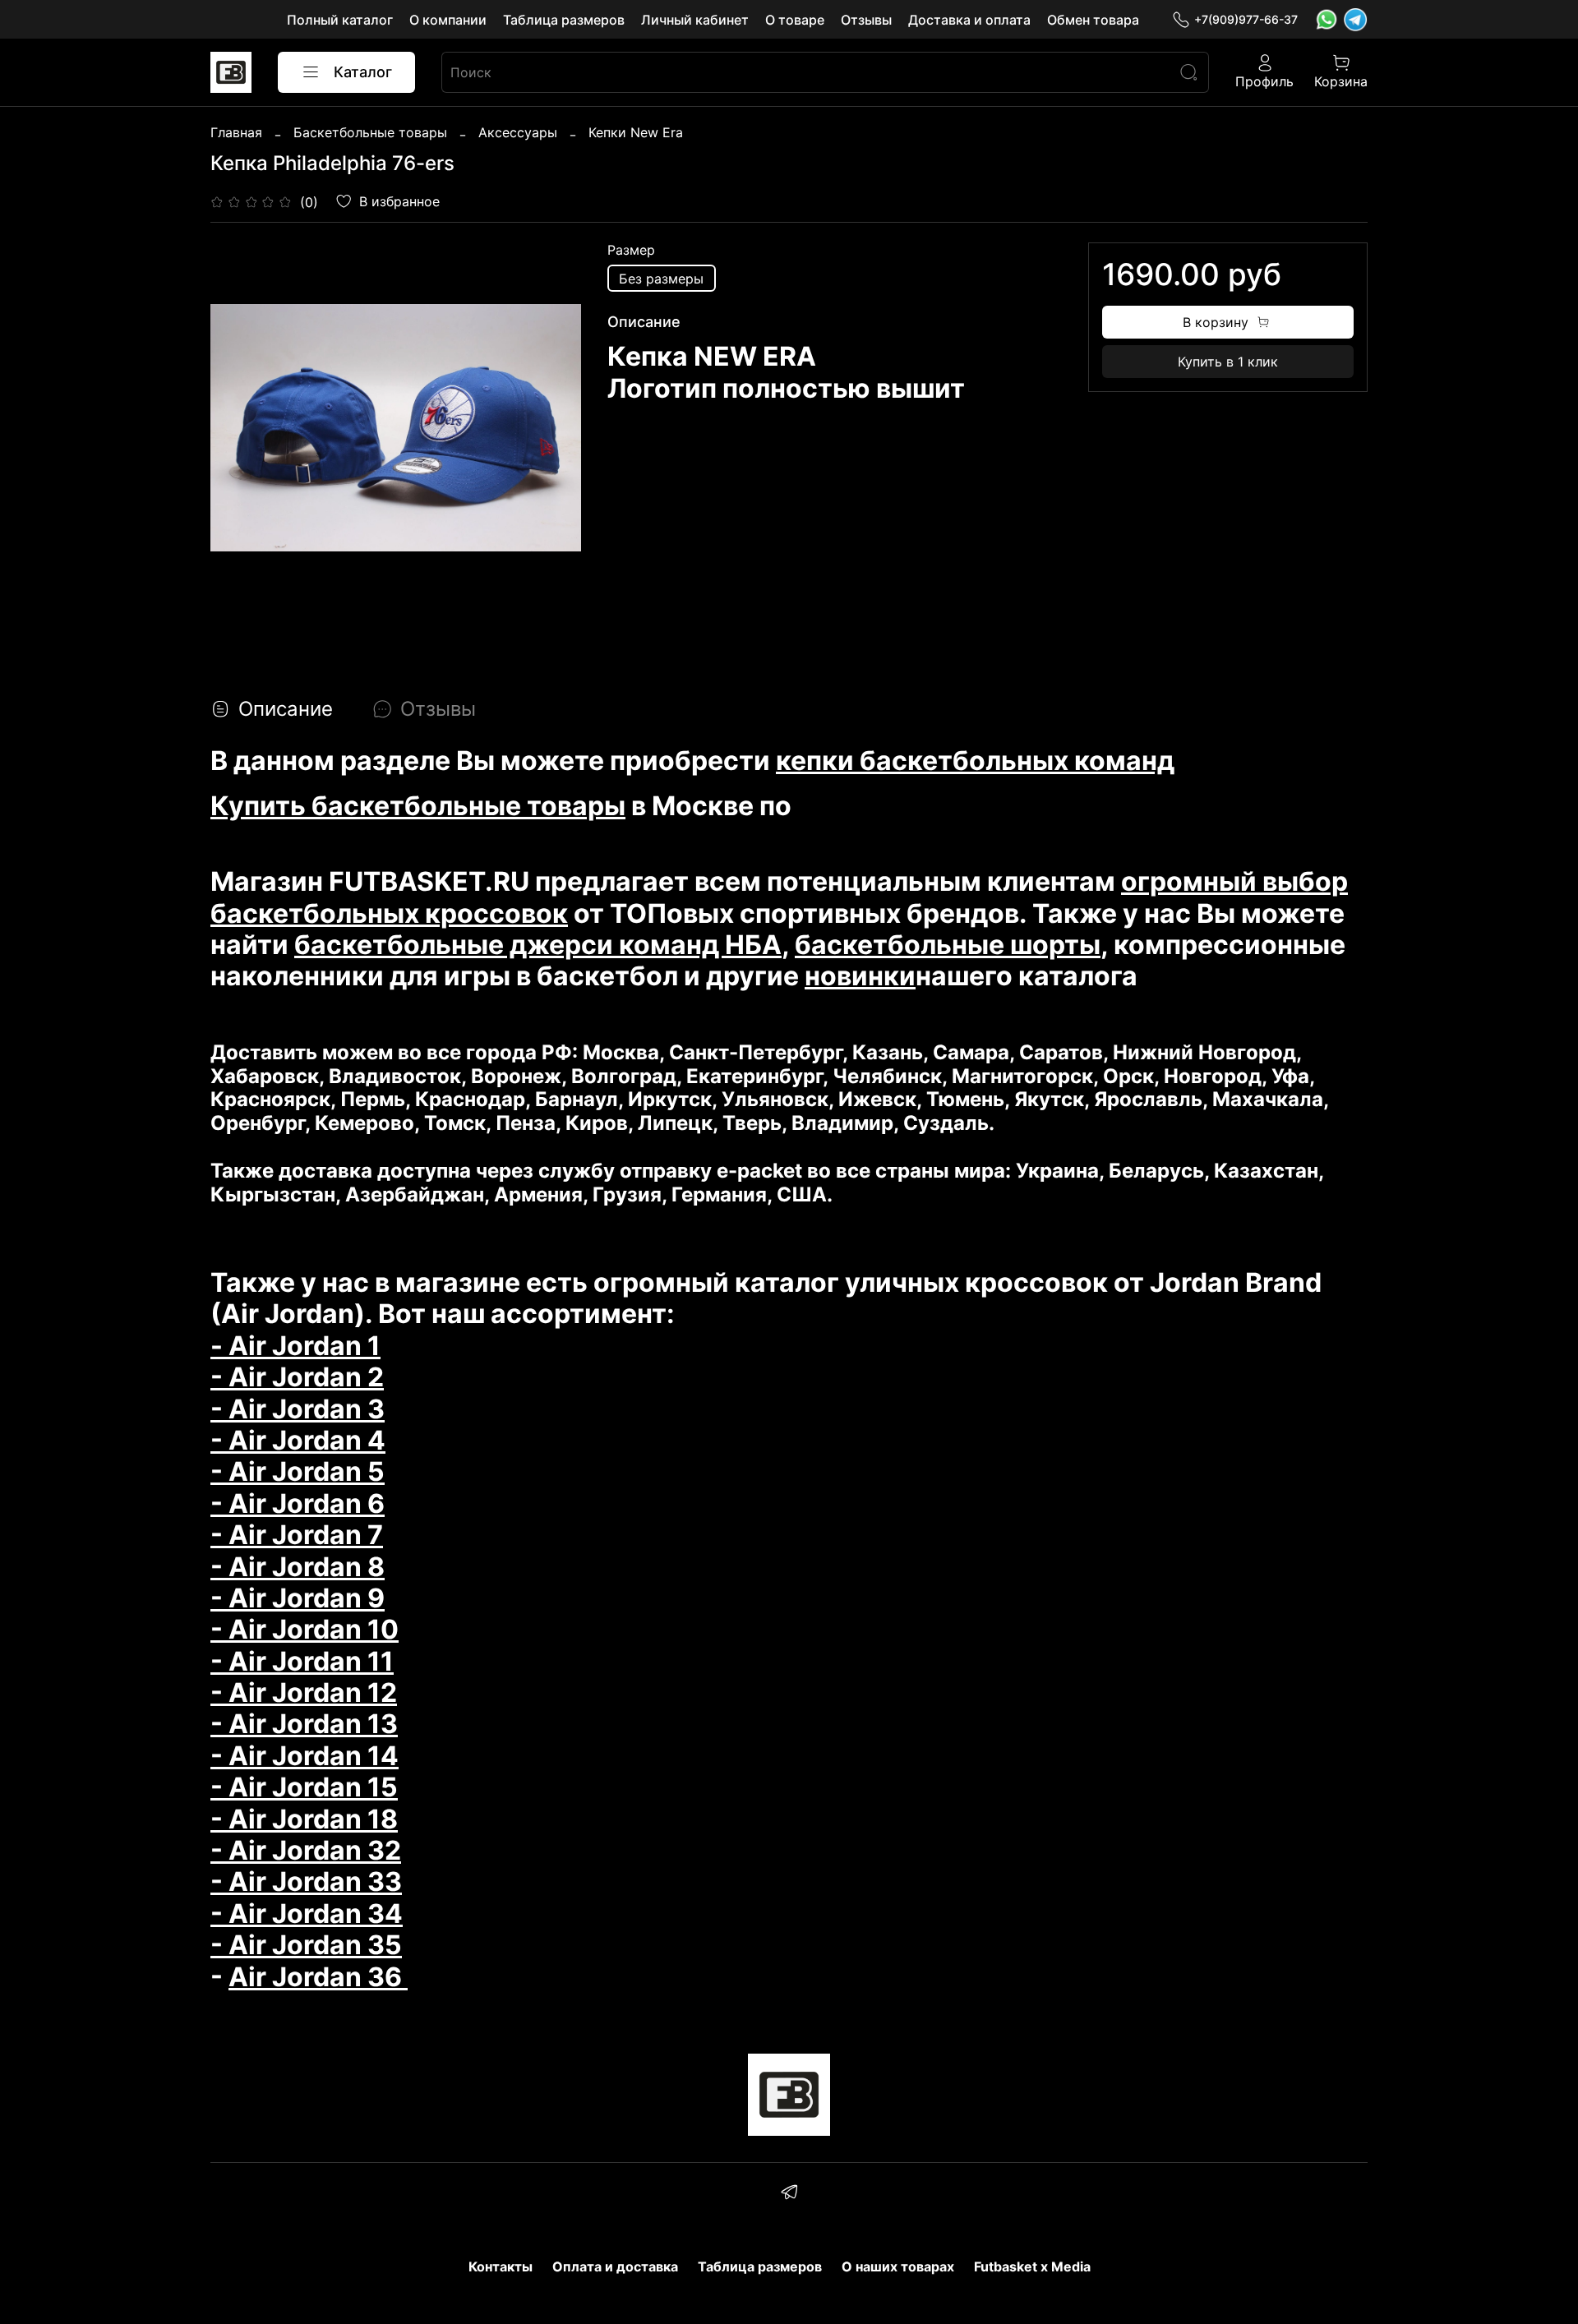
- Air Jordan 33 (306, 1881)
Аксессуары (518, 132)
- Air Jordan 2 (297, 1377)
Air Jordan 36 (318, 1977)
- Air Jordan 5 (298, 1471)
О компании (448, 20)
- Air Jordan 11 (302, 1661)
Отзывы (866, 20)
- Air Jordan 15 (304, 1787)
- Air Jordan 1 (295, 1346)
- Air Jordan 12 (304, 1692)
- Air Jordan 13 (304, 1724)
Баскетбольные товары (370, 132)
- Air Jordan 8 (298, 1567)
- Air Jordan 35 (306, 1945)
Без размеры (661, 279)
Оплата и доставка (615, 2266)
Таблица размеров (564, 20)
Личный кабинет (695, 20)
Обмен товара (1093, 20)
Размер (631, 250)
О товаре (795, 20)
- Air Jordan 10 (305, 1629)
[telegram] (789, 2194)
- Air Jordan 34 (307, 1914)
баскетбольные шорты (948, 945)
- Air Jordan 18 (304, 1819)
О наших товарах (898, 2266)
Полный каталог (340, 20)
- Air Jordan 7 (297, 1535)
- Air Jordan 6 (298, 1503)
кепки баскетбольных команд (975, 761)
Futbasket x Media (1032, 2266)
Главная (236, 132)
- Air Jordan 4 (298, 1440)
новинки (860, 976)
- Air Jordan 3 (298, 1409)
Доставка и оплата (969, 20)
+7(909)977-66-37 (1246, 19)
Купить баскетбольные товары (418, 806)
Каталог (363, 72)
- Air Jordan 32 (306, 1850)
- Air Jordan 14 (305, 1756)
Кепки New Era (636, 132)
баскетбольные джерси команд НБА (538, 945)
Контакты (501, 2266)
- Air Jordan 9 (298, 1598)
